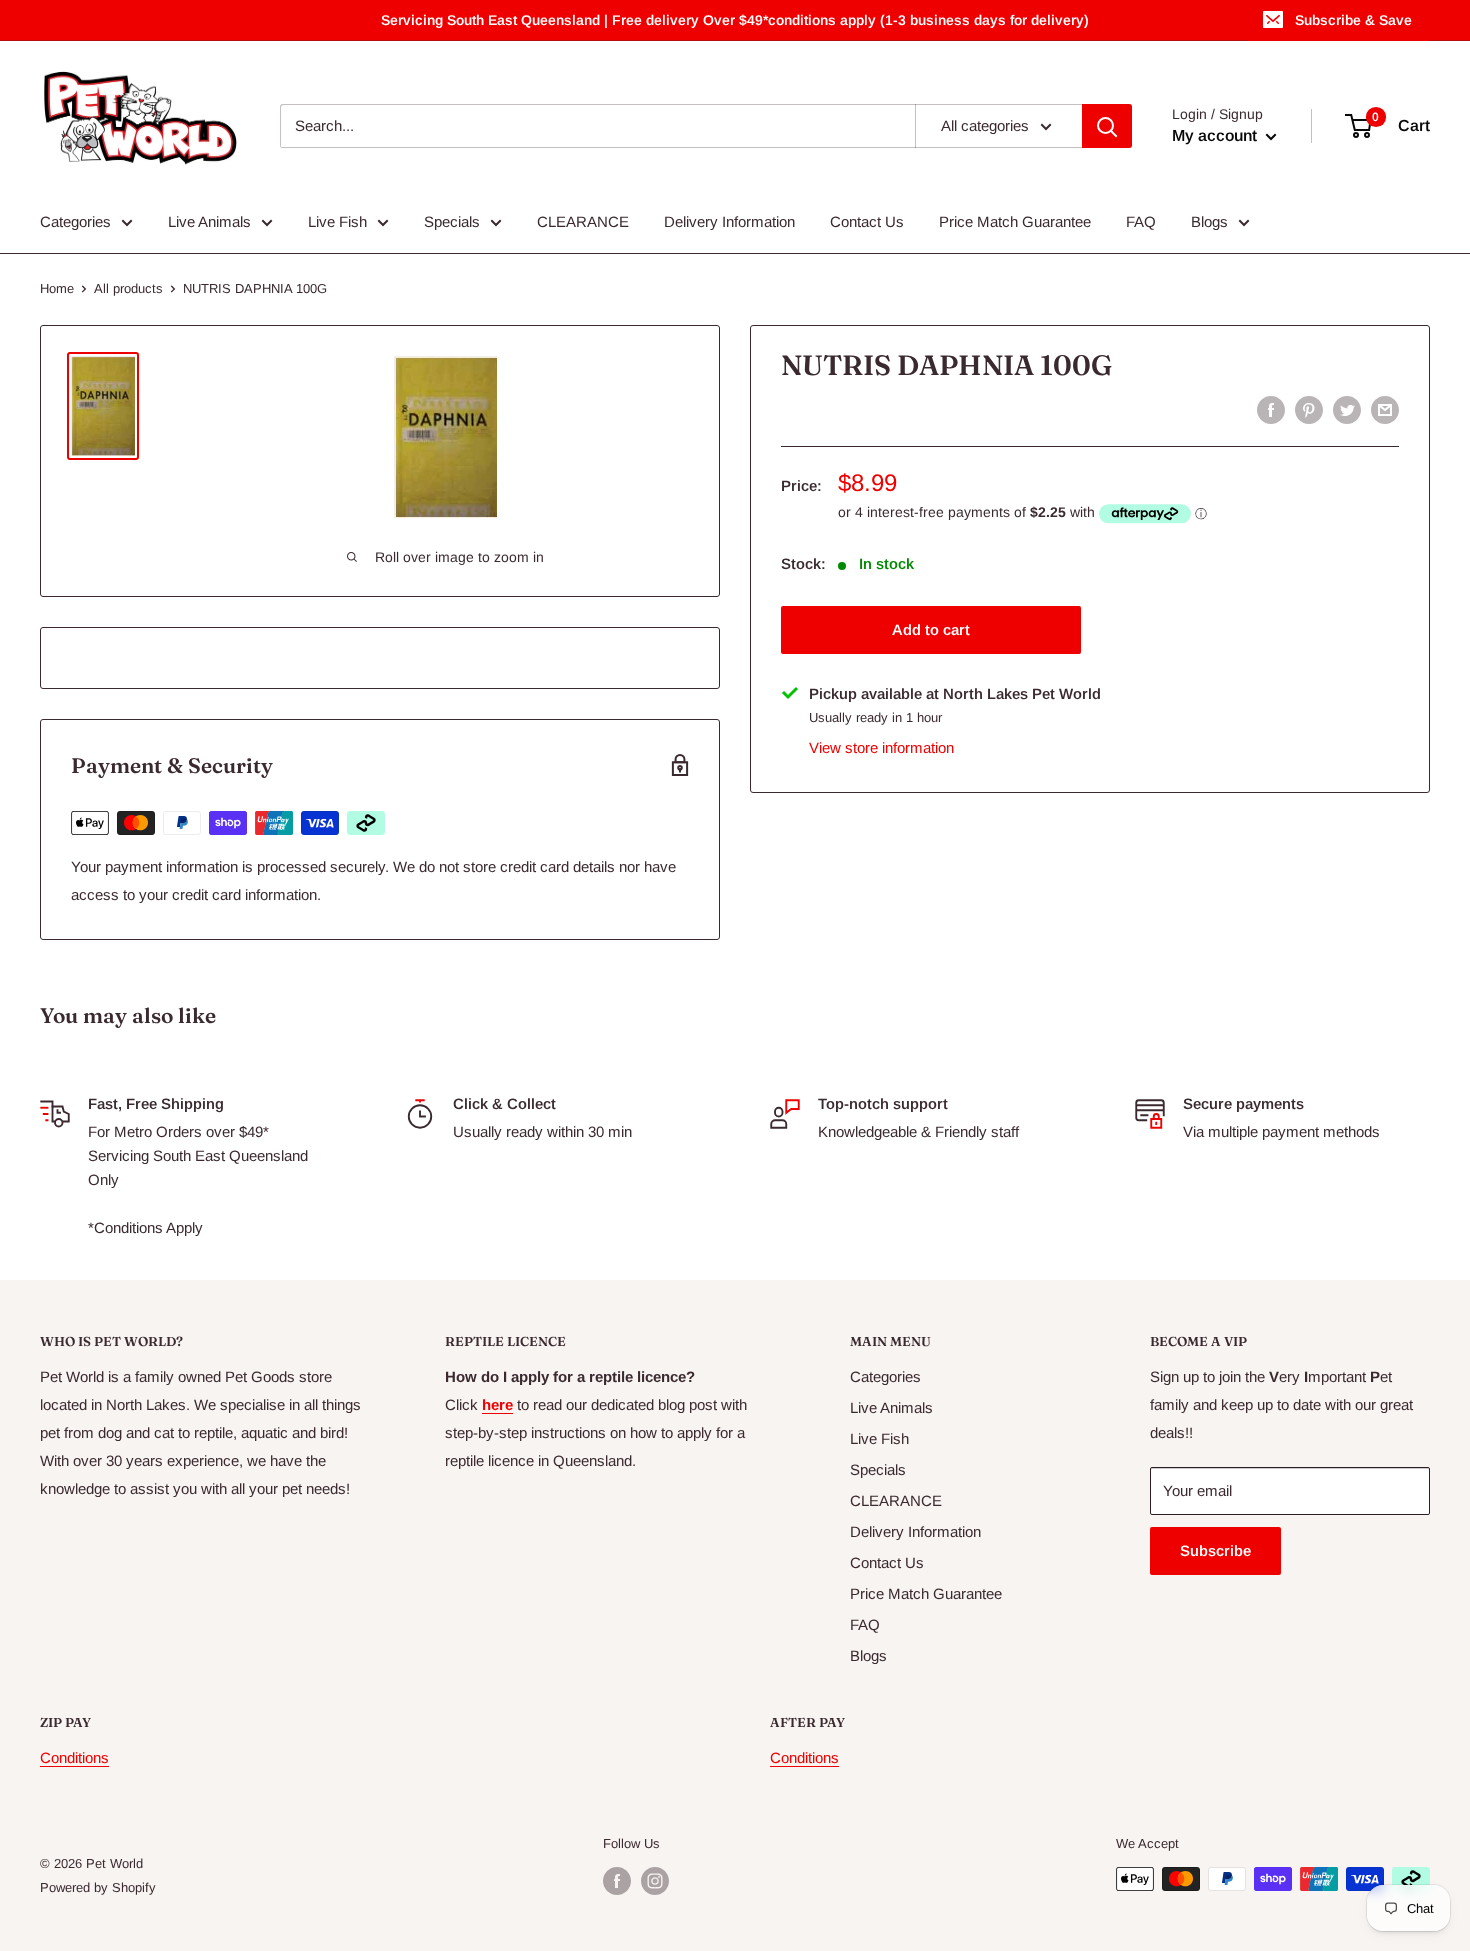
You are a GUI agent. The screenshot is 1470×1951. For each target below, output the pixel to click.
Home (57, 288)
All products (128, 288)
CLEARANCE (583, 221)
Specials (452, 221)
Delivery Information (729, 221)
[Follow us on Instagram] (655, 1881)
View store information (881, 747)
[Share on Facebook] (1271, 409)
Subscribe (1215, 1550)
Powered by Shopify (98, 1887)
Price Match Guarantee (1015, 221)
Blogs (1209, 221)
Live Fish (337, 221)
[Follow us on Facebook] (617, 1881)
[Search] (1107, 126)
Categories (75, 221)
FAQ (1141, 221)
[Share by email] (1385, 409)
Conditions (74, 1757)
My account (1216, 135)
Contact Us (867, 221)
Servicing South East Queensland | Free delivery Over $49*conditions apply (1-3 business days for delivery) (735, 20)
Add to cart (931, 628)
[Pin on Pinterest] (1309, 409)
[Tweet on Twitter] (1347, 409)
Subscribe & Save (1353, 20)
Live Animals (209, 221)
